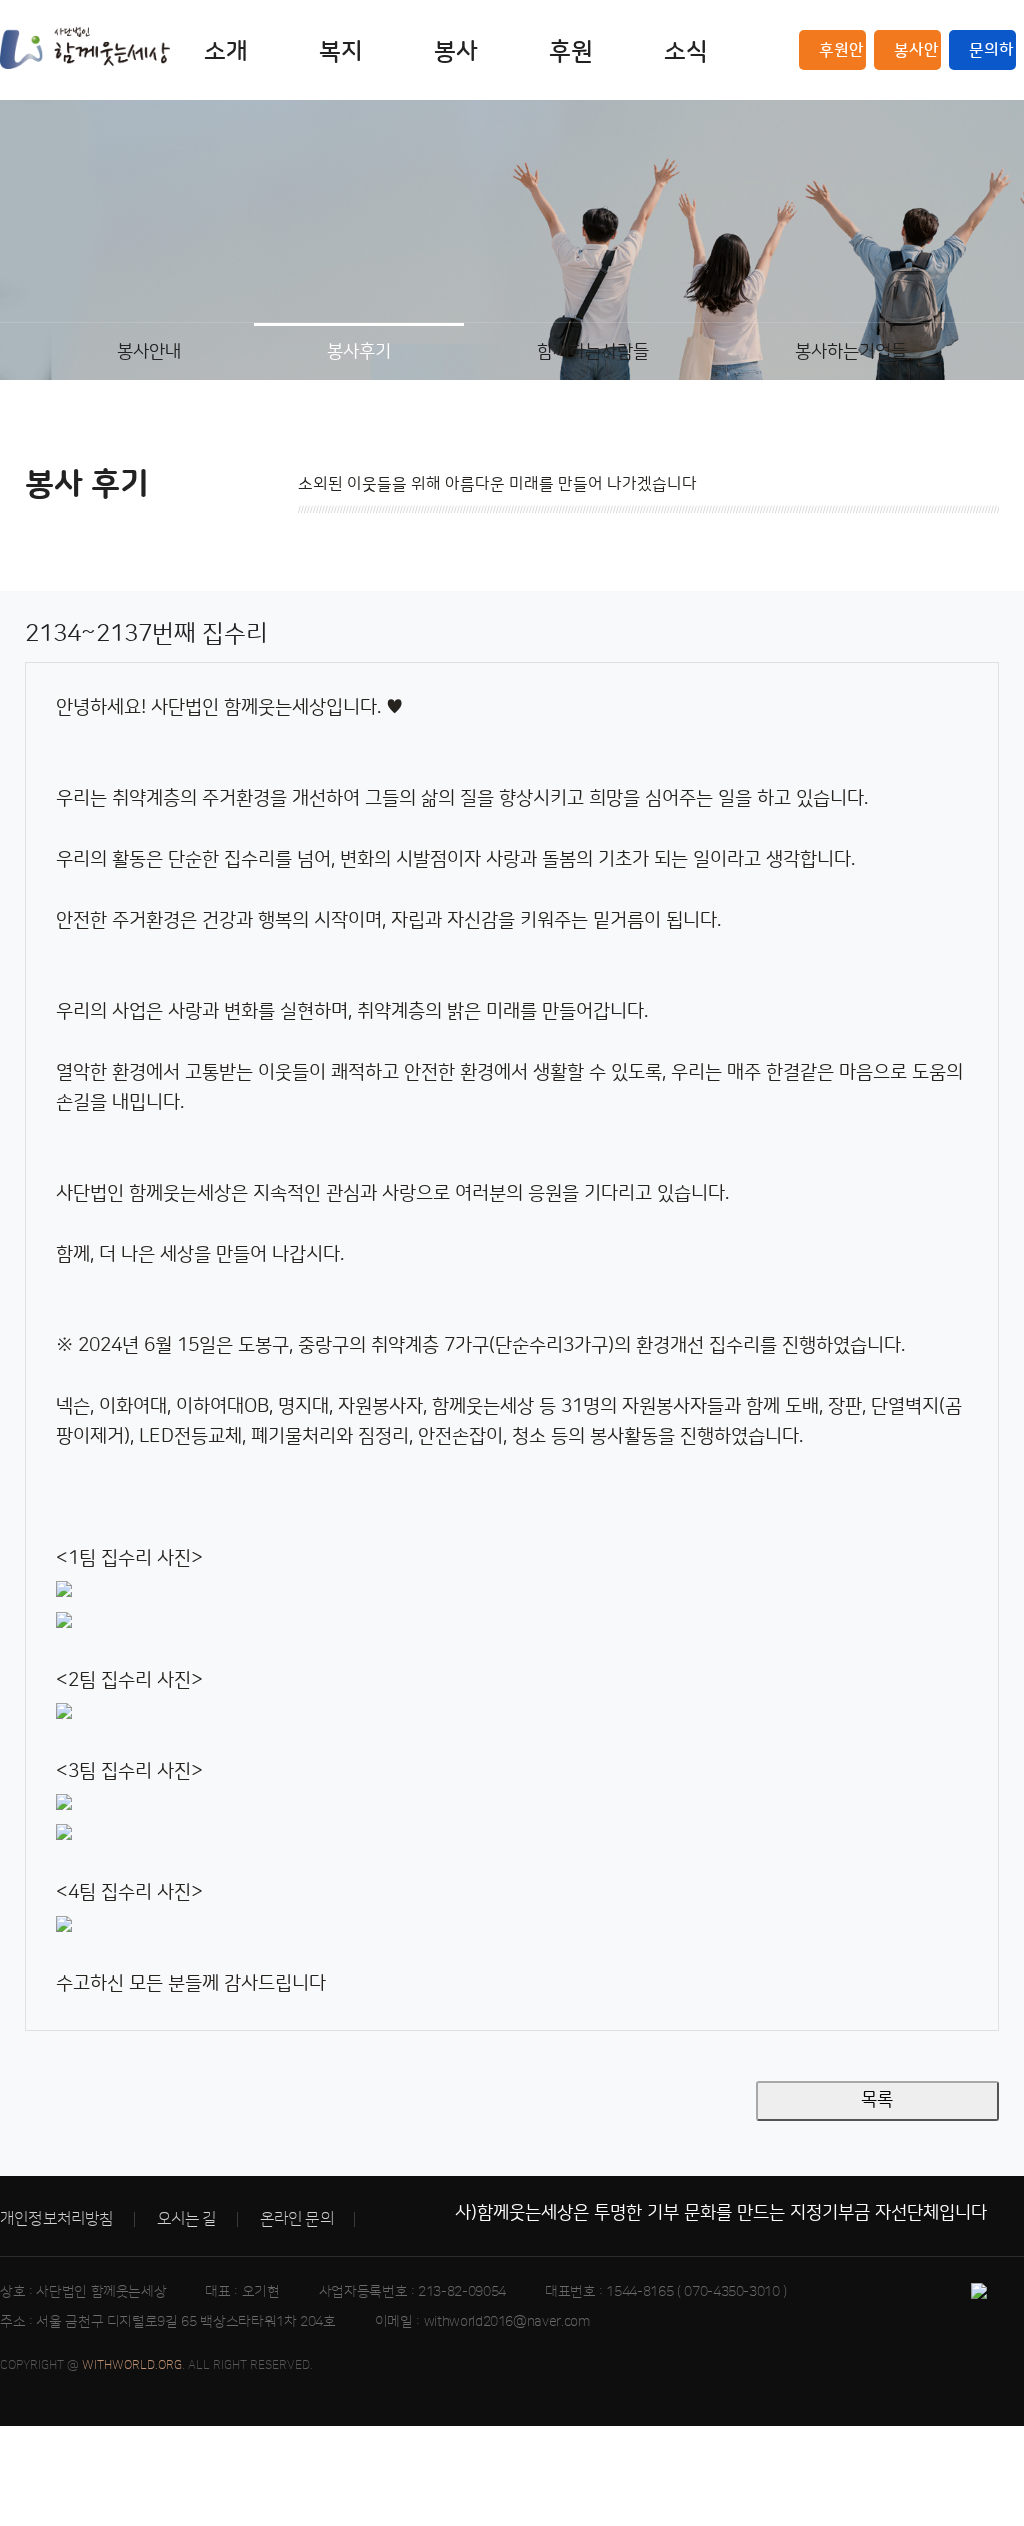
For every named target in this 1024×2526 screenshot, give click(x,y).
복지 (341, 52)
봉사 (456, 52)
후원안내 (841, 55)
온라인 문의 (297, 2219)
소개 (226, 52)
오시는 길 (187, 2219)
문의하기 (991, 55)
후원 (571, 52)
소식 (686, 52)
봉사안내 (916, 55)
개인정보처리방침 (57, 2219)
